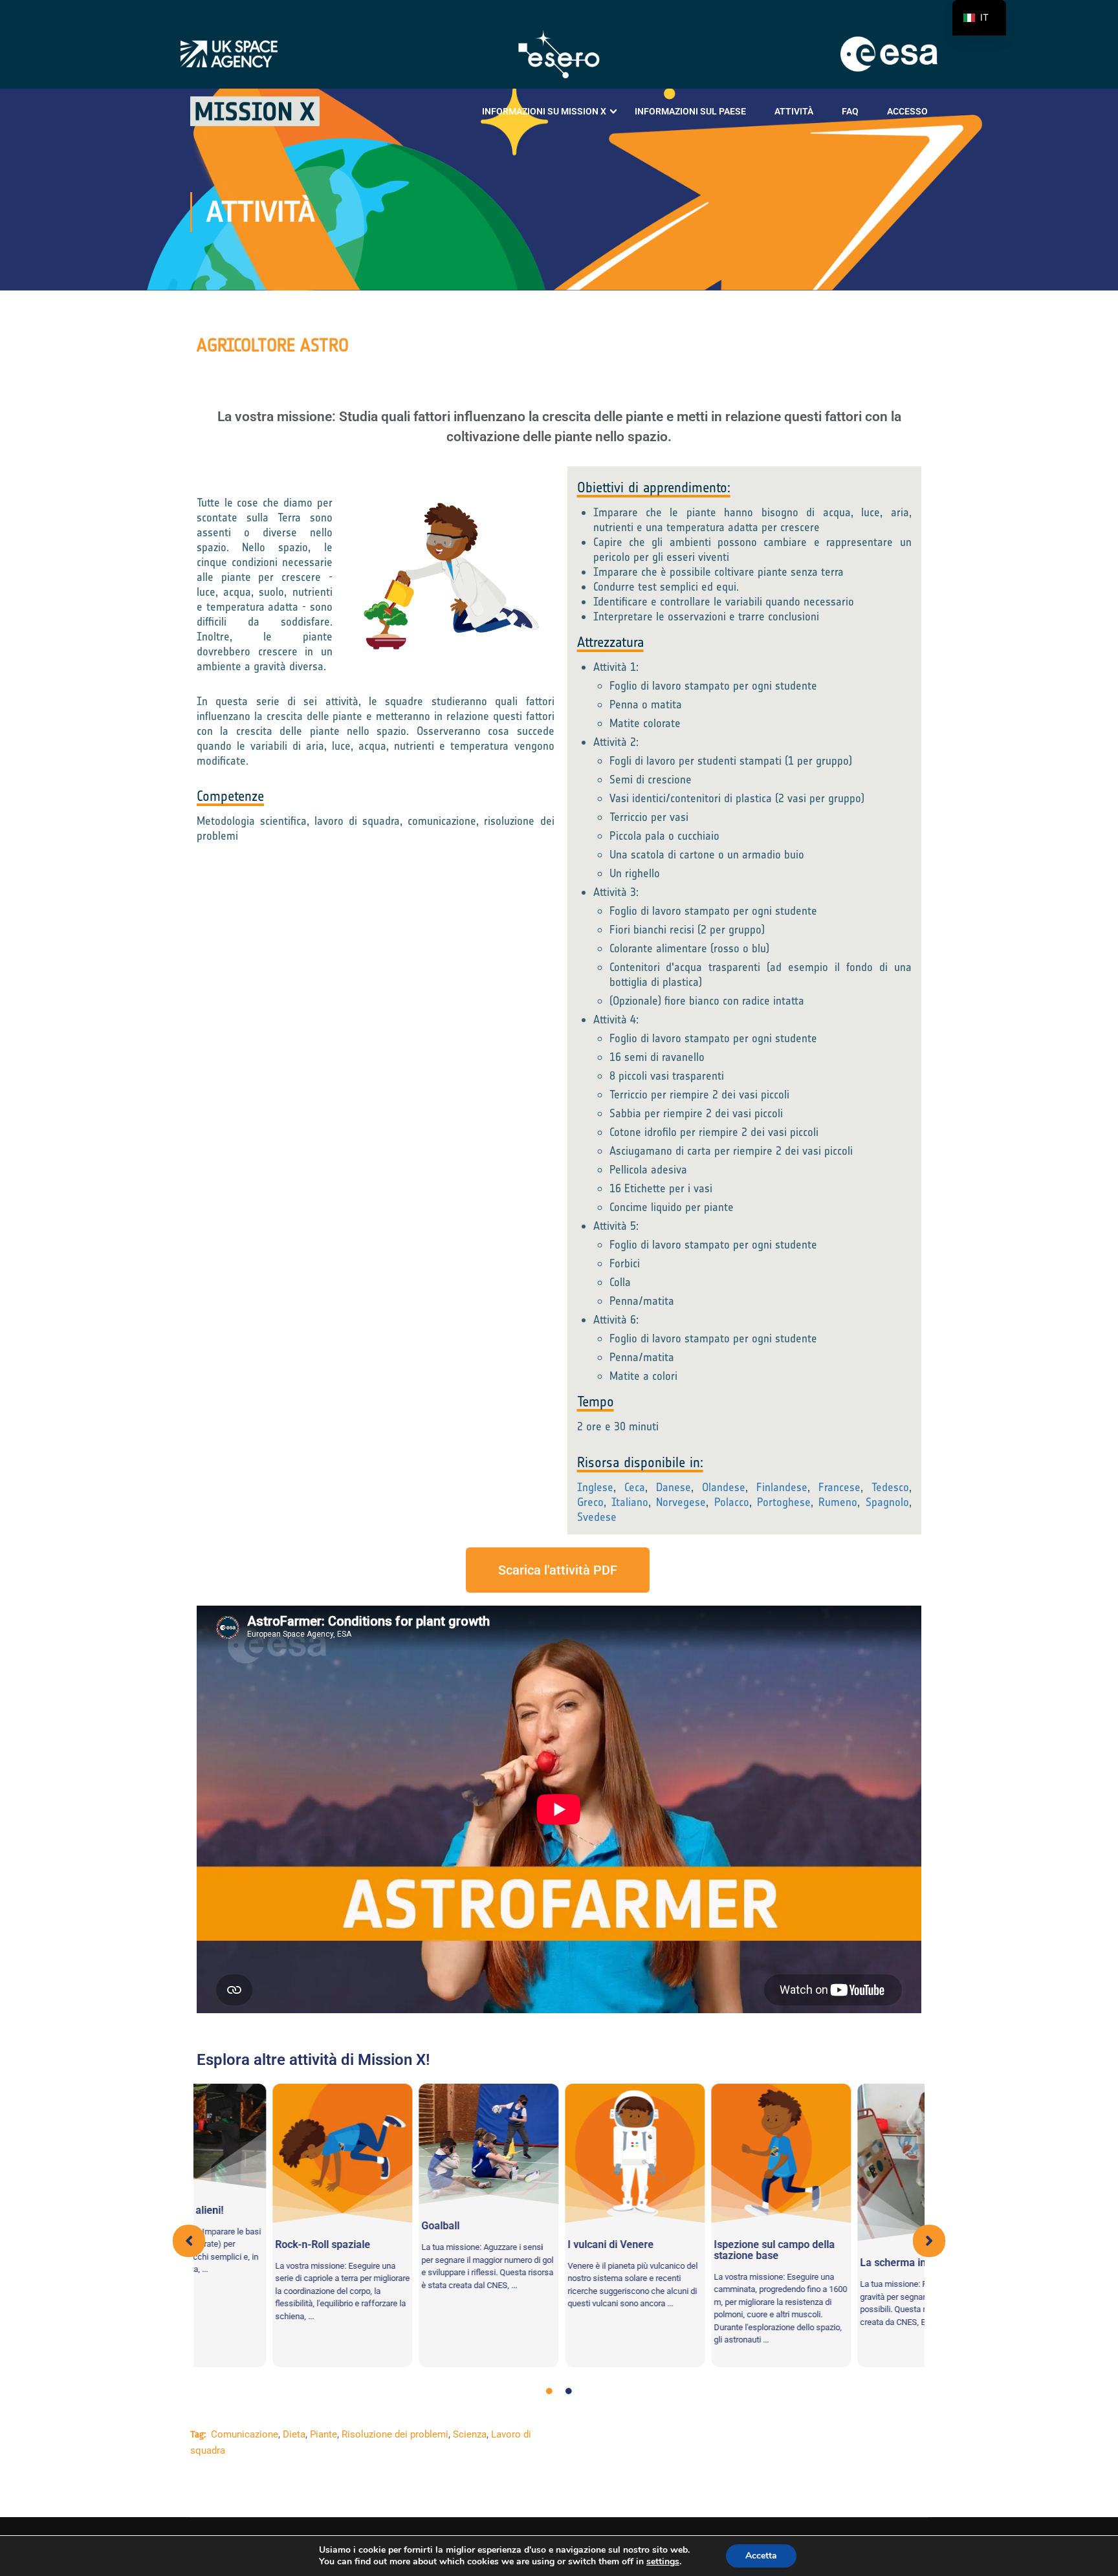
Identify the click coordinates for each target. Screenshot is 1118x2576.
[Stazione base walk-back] (705, 2154)
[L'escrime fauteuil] (851, 2163)
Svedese (597, 1517)
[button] (189, 2241)
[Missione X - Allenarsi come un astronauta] (255, 111)
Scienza (470, 2434)
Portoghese (784, 1502)
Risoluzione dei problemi (395, 2434)
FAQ (850, 111)
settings (663, 2562)
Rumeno (838, 1502)
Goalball (365, 2226)
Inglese (595, 1487)
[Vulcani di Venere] (559, 2154)
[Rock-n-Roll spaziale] (267, 2154)
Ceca (635, 1487)
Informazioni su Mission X (544, 111)
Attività (794, 111)
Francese (839, 1487)
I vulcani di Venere (535, 2244)
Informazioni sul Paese (690, 111)
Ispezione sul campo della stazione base (698, 2250)
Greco (590, 1502)
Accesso (907, 111)
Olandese (724, 1487)
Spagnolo (887, 1502)
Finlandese (782, 1487)
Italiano (630, 1502)
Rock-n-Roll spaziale (247, 2244)
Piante (323, 2434)
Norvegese (681, 1502)
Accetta (761, 2556)
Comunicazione (245, 2434)
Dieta (294, 2434)
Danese (674, 1487)
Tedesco (890, 1487)
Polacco (732, 1502)
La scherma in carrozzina (843, 2263)
